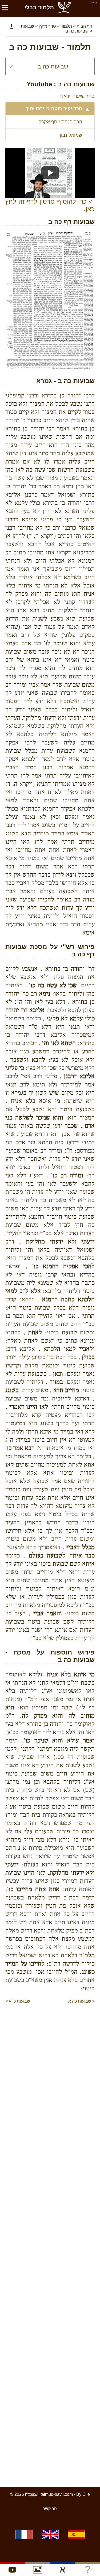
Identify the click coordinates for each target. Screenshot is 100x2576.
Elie (86, 2494)
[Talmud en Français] (24, 2534)
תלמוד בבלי (39, 7)
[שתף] (11, 26)
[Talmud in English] (50, 2534)
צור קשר (50, 2509)
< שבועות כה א (81, 2001)
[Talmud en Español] (76, 2534)
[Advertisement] (47, 2015)
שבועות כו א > (18, 2001)
